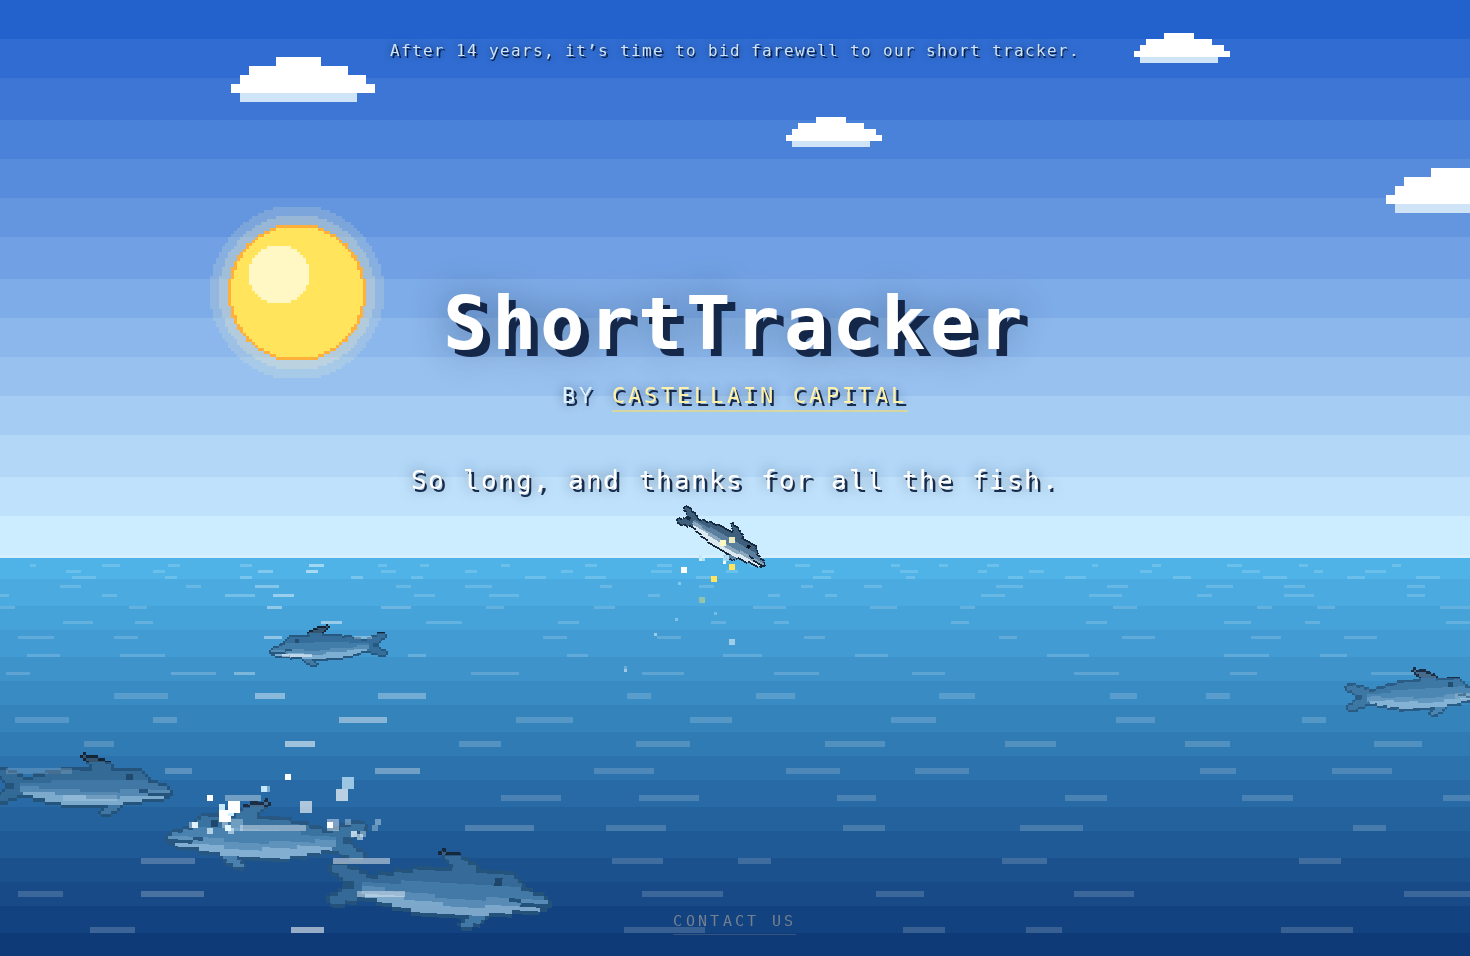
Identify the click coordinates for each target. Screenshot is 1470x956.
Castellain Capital (760, 395)
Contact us (734, 921)
